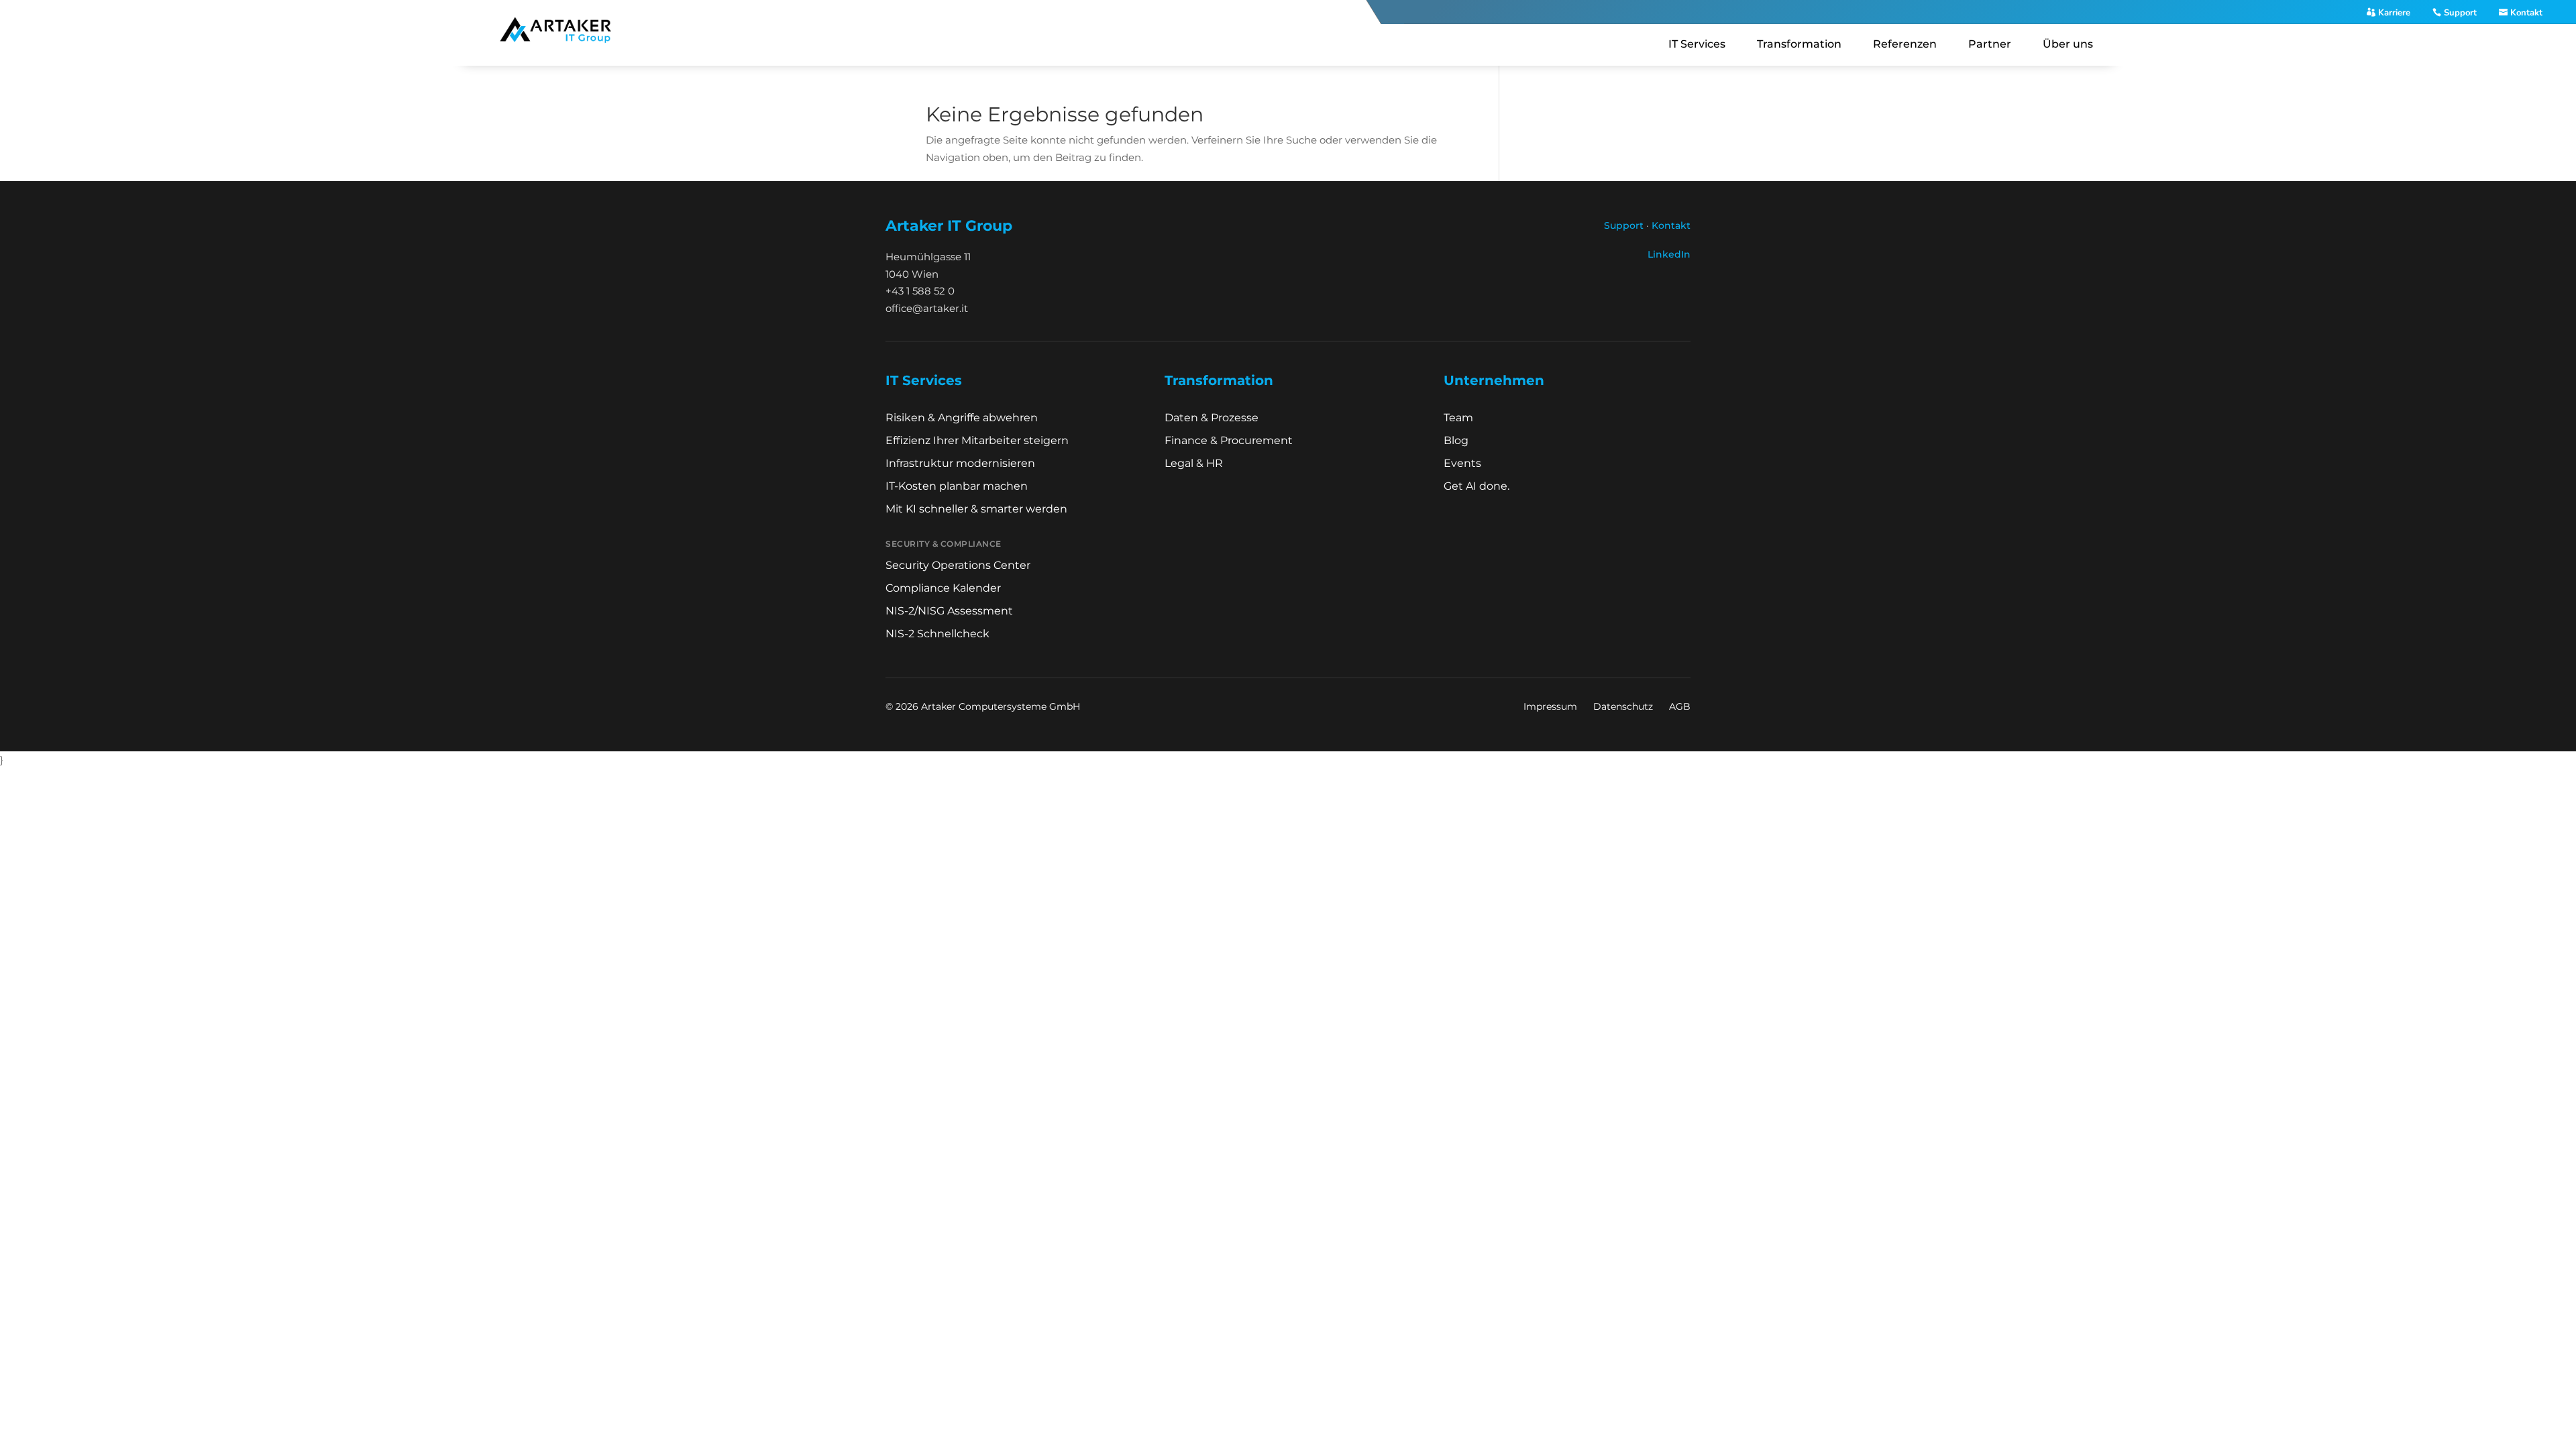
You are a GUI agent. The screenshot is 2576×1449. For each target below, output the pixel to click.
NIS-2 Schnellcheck (937, 634)
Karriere (2394, 13)
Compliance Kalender (943, 588)
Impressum (1550, 706)
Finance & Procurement (1229, 440)
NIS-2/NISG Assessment (949, 611)
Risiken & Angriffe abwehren (962, 418)
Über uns (2068, 44)
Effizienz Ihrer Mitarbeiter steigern (977, 440)
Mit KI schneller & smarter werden (976, 509)
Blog (1456, 440)
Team (1458, 418)
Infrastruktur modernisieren (960, 463)
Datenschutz (1623, 706)
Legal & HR (1194, 463)
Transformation (1799, 44)
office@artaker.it (927, 308)
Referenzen (1905, 44)
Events (1462, 463)
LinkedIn (1669, 254)
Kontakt (2526, 13)
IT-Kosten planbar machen (957, 486)
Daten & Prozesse (1212, 418)
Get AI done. (1477, 486)
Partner (1990, 44)
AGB (1680, 706)
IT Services (1697, 44)
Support (2460, 13)
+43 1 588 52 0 (920, 291)
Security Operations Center (958, 565)
